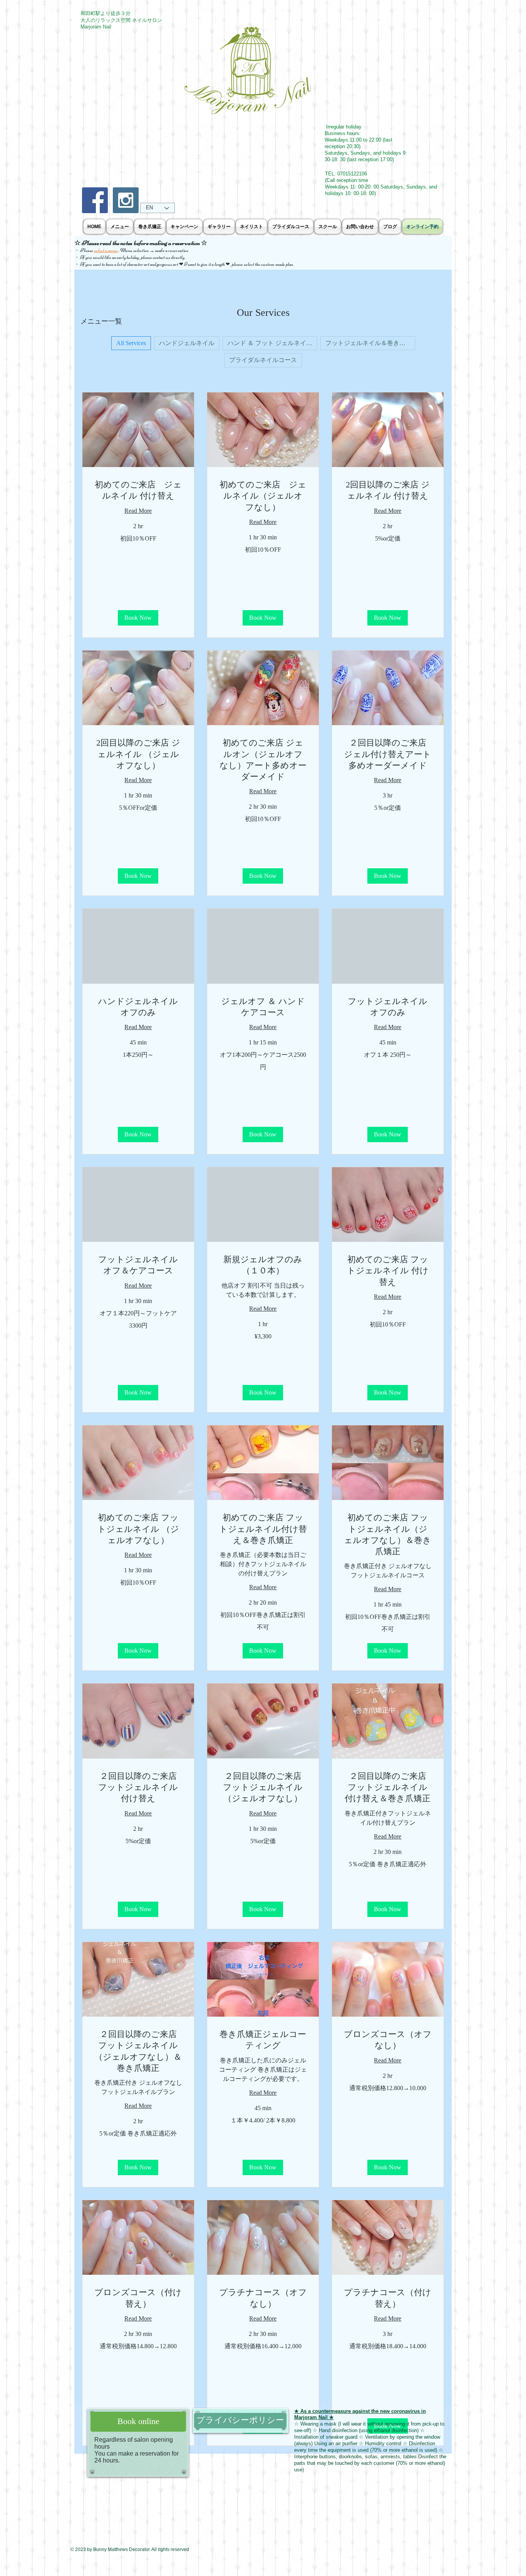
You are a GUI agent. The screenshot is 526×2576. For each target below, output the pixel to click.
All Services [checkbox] (131, 343)
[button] (138, 618)
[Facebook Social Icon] (95, 200)
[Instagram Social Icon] (126, 200)
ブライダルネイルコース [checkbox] (263, 360)
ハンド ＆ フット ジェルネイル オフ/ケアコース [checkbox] (272, 343)
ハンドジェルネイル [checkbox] (187, 343)
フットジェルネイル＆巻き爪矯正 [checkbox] (370, 343)
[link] (138, 490)
